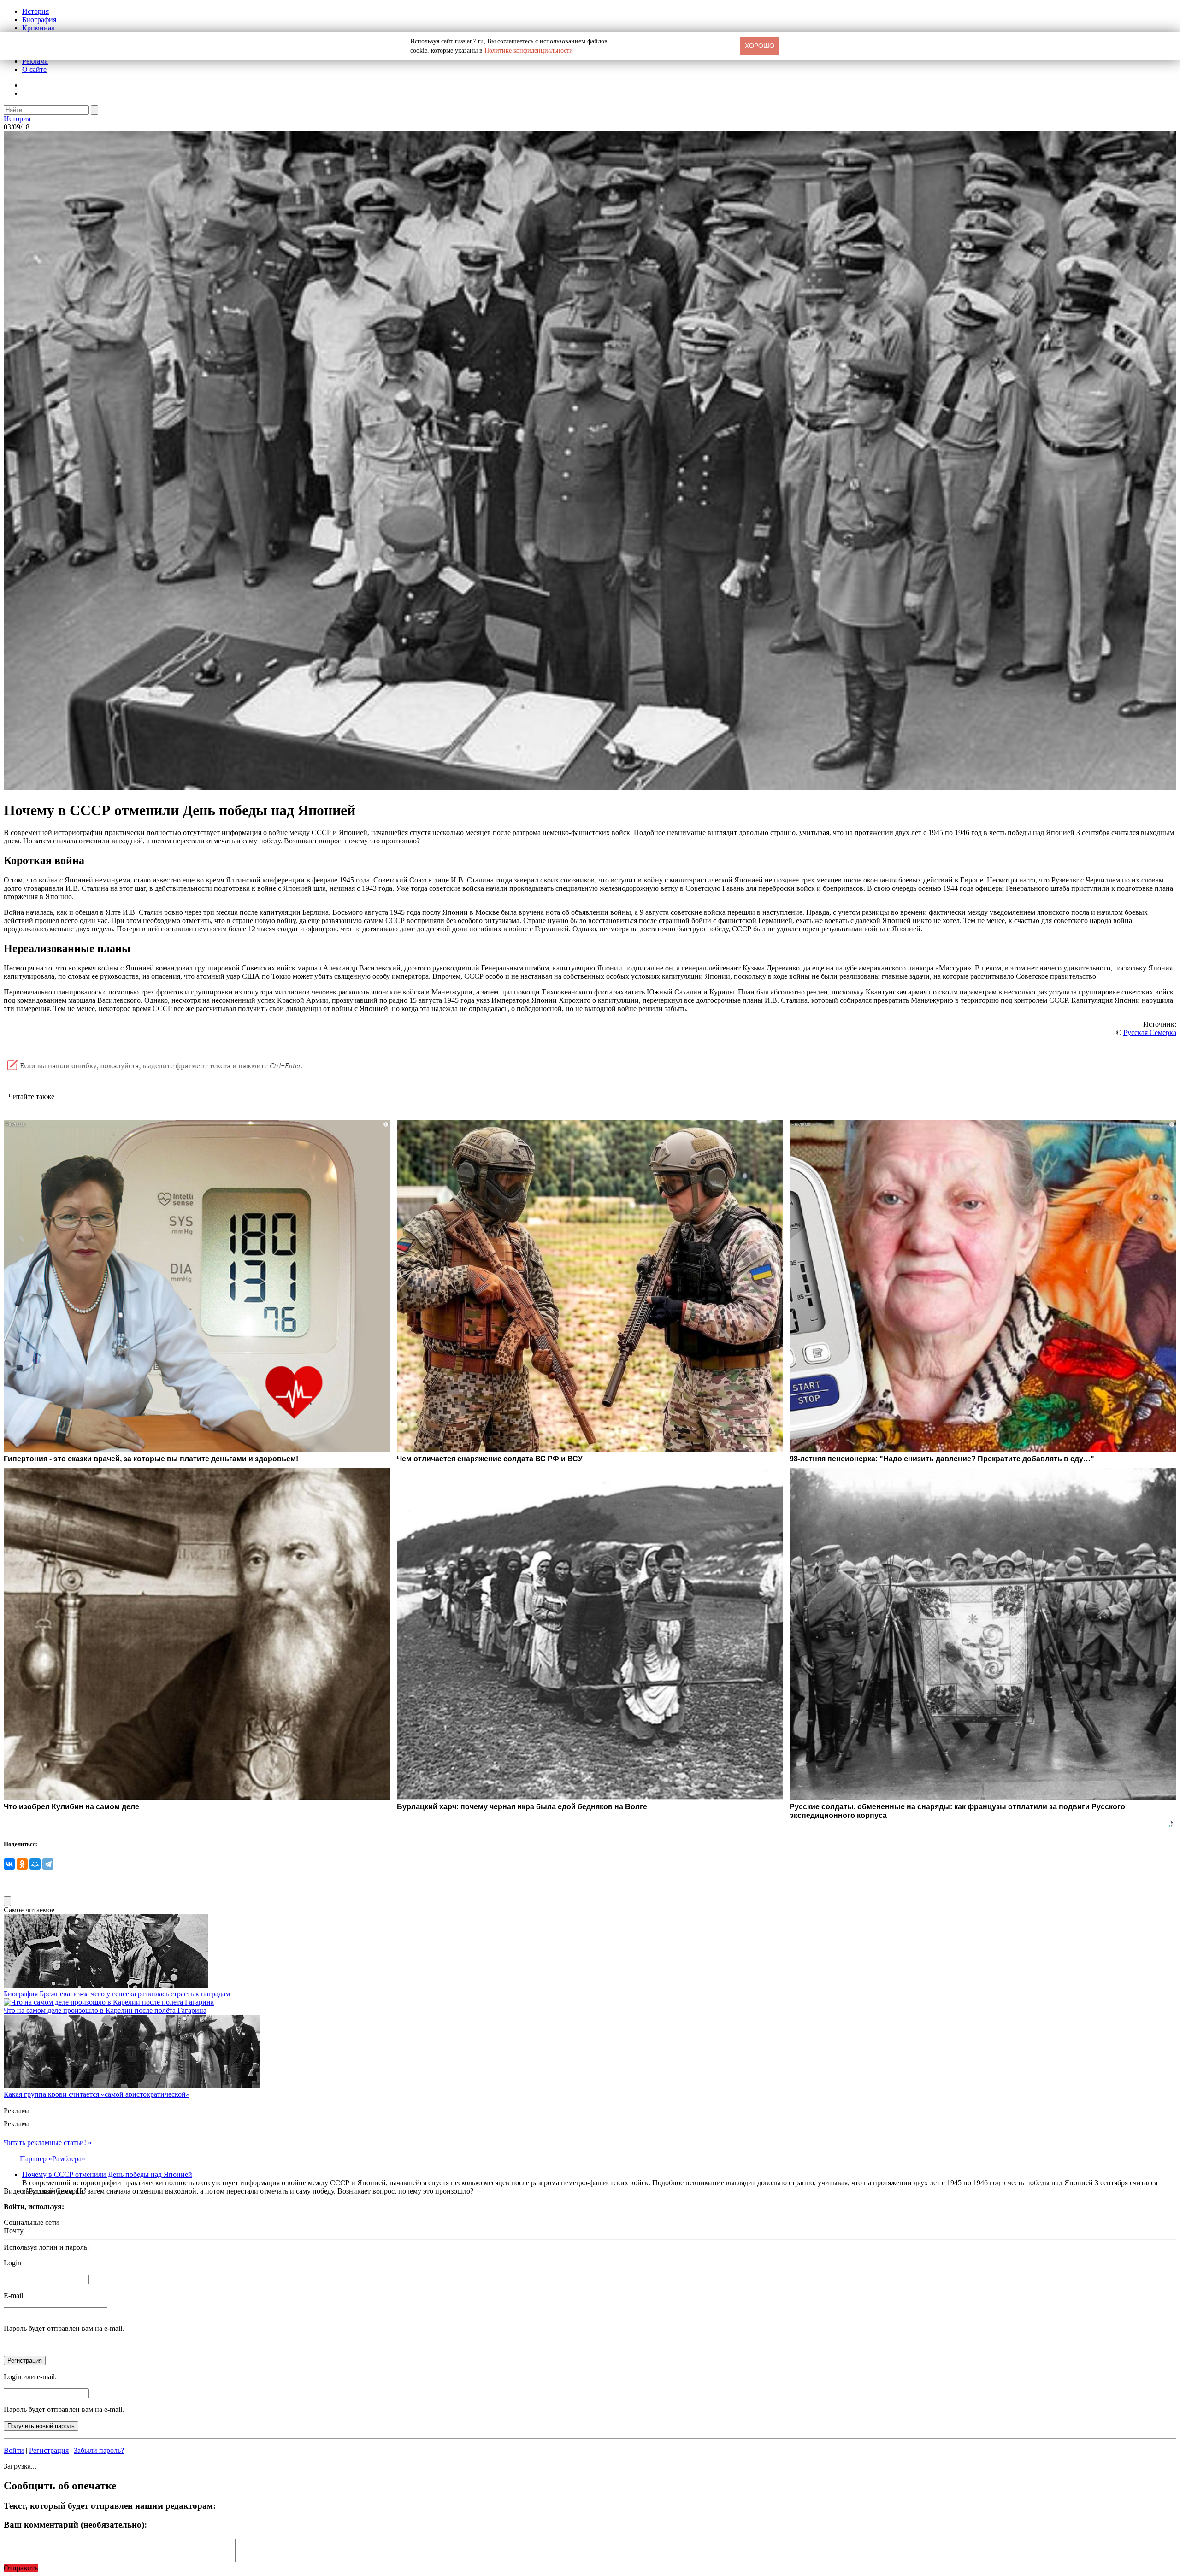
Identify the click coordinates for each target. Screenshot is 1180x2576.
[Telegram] (48, 1864)
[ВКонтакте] (9, 1864)
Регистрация (49, 2450)
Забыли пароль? (99, 2450)
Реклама (35, 61)
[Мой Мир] (35, 1864)
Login (12, 2263)
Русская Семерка (1150, 1032)
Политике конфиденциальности (529, 50)
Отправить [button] (21, 2568)
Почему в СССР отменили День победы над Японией (107, 2174)
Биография (39, 20)
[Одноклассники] (22, 1864)
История (35, 11)
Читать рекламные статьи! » (48, 2143)
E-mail (13, 2296)
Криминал (38, 28)
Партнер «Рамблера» (53, 2159)
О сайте (34, 69)
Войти (14, 2450)
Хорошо (760, 46)
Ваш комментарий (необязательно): (75, 2525)
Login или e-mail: (30, 2377)
